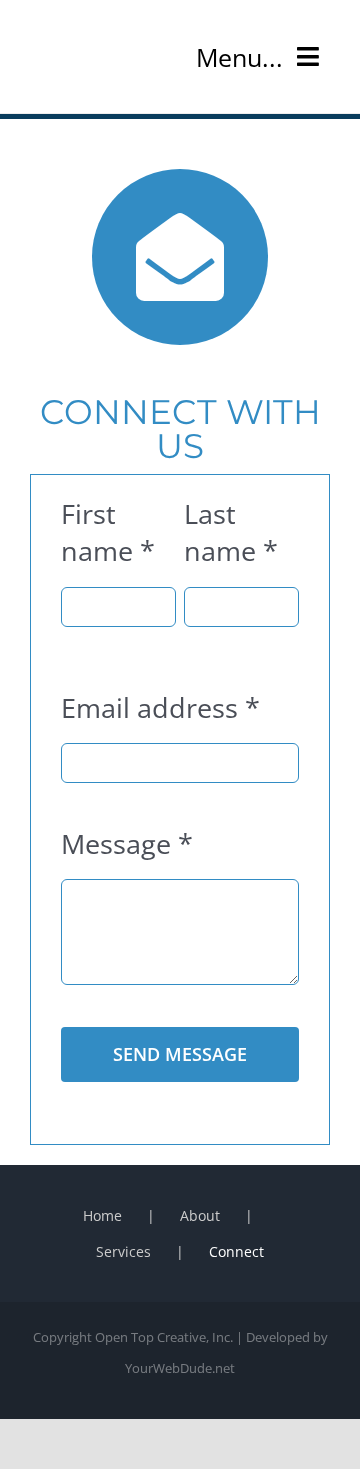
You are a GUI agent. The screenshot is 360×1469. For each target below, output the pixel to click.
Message (127, 843)
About (200, 1215)
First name (108, 532)
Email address (160, 707)
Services (123, 1251)
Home (102, 1215)
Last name (231, 532)
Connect (236, 1251)
